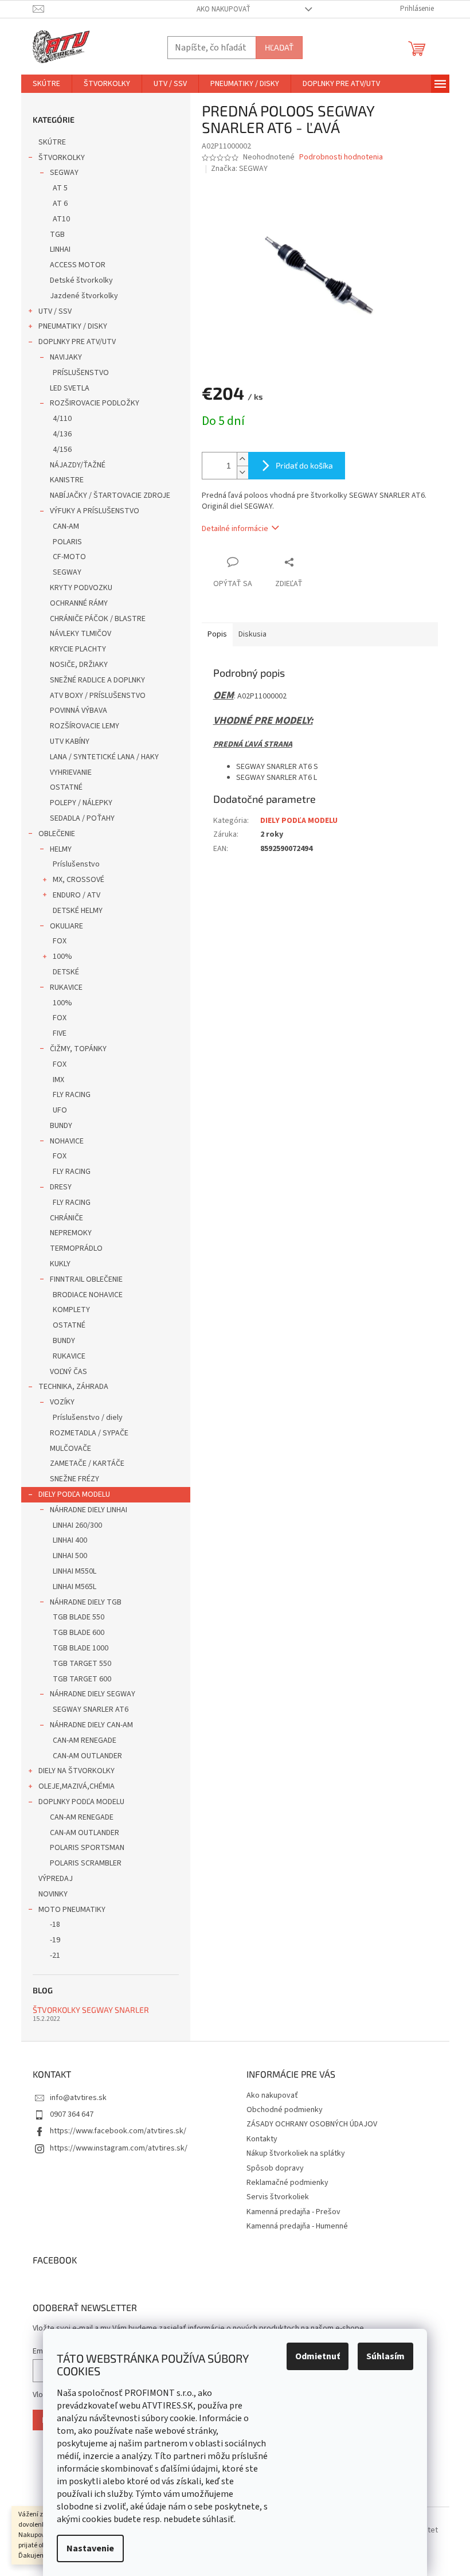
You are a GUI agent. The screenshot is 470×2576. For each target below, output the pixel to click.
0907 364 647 (72, 2114)
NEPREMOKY (71, 1233)
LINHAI (60, 249)
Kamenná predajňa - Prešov (293, 2212)
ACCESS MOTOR (78, 265)
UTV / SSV (55, 311)
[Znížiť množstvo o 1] (242, 472)
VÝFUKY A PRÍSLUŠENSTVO (95, 511)
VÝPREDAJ (56, 1879)
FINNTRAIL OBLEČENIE (86, 1279)
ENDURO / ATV (77, 895)
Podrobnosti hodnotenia (341, 157)
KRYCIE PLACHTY (78, 649)
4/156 (62, 450)
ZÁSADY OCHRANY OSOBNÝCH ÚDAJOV (312, 2124)
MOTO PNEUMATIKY (72, 1910)
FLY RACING (72, 1095)
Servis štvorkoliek (278, 2197)
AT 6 (60, 204)
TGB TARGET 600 (82, 1679)
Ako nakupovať (224, 9)
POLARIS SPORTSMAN (87, 1848)
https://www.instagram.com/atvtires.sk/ (119, 2148)
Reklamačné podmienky (287, 2183)
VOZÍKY (62, 1402)
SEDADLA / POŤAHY (82, 818)
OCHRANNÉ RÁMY (79, 603)
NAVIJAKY (66, 357)
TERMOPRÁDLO (76, 1248)
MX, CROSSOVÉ (79, 880)
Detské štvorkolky (81, 280)
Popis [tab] (217, 634)
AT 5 (60, 188)
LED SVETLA (70, 388)
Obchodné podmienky (285, 2110)
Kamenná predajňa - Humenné (297, 2226)
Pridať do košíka (304, 465)
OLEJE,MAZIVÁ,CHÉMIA (77, 1786)
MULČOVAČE (70, 1449)
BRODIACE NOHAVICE (88, 1295)
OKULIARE (66, 926)
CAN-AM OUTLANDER (87, 1756)
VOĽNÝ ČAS (68, 1372)
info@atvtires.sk (78, 2098)
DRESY (61, 1187)
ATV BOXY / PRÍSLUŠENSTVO (98, 696)
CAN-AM (66, 526)
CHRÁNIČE (66, 1218)
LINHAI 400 (70, 1540)
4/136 (62, 434)
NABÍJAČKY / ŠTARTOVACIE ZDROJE (110, 495)
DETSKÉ (66, 972)
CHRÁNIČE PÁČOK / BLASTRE (98, 619)
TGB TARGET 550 (82, 1664)
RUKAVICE (66, 988)
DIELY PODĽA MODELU (74, 1494)
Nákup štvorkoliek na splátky (296, 2153)
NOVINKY (53, 1894)
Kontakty (262, 2139)
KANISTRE (67, 480)
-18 (55, 1925)
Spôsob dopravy (275, 2168)
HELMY (61, 849)
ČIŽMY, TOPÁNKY (78, 1049)
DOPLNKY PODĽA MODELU (81, 1802)
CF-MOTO (69, 557)
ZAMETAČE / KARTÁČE (87, 1463)
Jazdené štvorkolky (84, 296)
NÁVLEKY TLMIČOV (81, 634)
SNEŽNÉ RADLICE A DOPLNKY (97, 680)
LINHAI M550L (75, 1571)
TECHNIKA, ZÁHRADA (73, 1387)
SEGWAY (64, 173)
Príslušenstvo (76, 864)
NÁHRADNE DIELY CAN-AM (91, 1725)
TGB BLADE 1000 (81, 1648)
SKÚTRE (52, 142)
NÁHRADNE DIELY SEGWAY (93, 1694)
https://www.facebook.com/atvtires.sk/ (118, 2131)
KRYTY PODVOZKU (81, 588)
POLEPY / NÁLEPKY (81, 803)
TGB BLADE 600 (79, 1633)
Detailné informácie (235, 529)
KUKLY (60, 1264)
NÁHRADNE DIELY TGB (86, 1602)
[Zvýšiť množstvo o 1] (242, 459)
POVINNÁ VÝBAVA (79, 711)
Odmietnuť (318, 2356)
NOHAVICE (67, 1141)
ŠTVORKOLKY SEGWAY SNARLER (91, 2010)
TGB (57, 235)
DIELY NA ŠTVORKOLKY (77, 1771)
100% (62, 957)
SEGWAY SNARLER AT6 (91, 1709)
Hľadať (279, 47)
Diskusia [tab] (252, 634)
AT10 (61, 219)
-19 (55, 1940)
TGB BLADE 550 (79, 1617)
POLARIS (67, 542)
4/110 (62, 419)
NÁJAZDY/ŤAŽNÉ (78, 465)
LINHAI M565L (75, 1587)
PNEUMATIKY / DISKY (73, 326)
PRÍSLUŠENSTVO (81, 373)
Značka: (239, 169)
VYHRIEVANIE (71, 772)
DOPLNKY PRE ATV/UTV (77, 342)
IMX (58, 1080)
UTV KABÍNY (70, 741)
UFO (60, 1110)
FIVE (60, 1033)
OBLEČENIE (57, 834)
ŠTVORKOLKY (62, 158)
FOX (60, 941)
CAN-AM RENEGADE (85, 1740)
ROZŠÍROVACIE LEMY (85, 726)
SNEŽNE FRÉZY (75, 1479)
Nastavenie (90, 2548)
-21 (55, 1956)
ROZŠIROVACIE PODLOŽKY (95, 403)
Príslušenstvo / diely (88, 1418)
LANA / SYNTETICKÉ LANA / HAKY (104, 757)
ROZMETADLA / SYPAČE (89, 1433)
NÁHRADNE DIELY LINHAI (89, 1510)
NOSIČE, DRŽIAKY (79, 665)
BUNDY (61, 1126)
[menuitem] (46, 84)
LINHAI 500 (70, 1556)
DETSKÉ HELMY (78, 911)
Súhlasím (385, 2356)
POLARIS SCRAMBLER (86, 1863)
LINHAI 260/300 (77, 1525)
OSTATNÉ (66, 787)
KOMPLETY (71, 1310)
